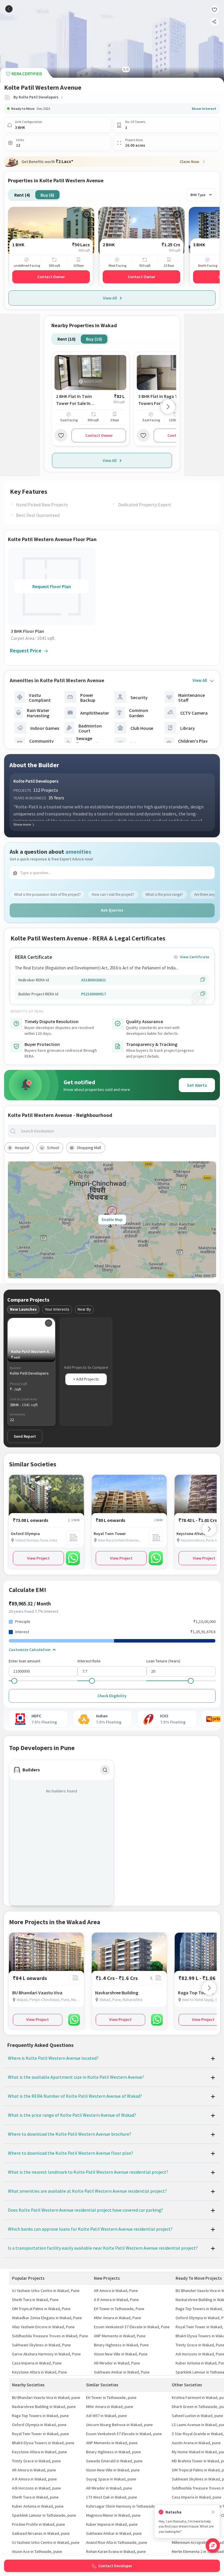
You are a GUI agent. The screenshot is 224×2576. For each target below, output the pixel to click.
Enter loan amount (24, 1661)
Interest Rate (89, 1661)
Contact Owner (51, 277)
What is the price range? (164, 894)
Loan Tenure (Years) (163, 1661)
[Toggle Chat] (213, 2545)
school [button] (53, 1148)
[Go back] (9, 9)
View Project (38, 1558)
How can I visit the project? (113, 894)
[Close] (213, 2512)
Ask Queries (112, 910)
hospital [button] (22, 1148)
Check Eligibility (112, 1696)
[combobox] (117, 1131)
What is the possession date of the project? (47, 894)
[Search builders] (105, 1770)
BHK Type (198, 195)
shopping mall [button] (89, 1148)
